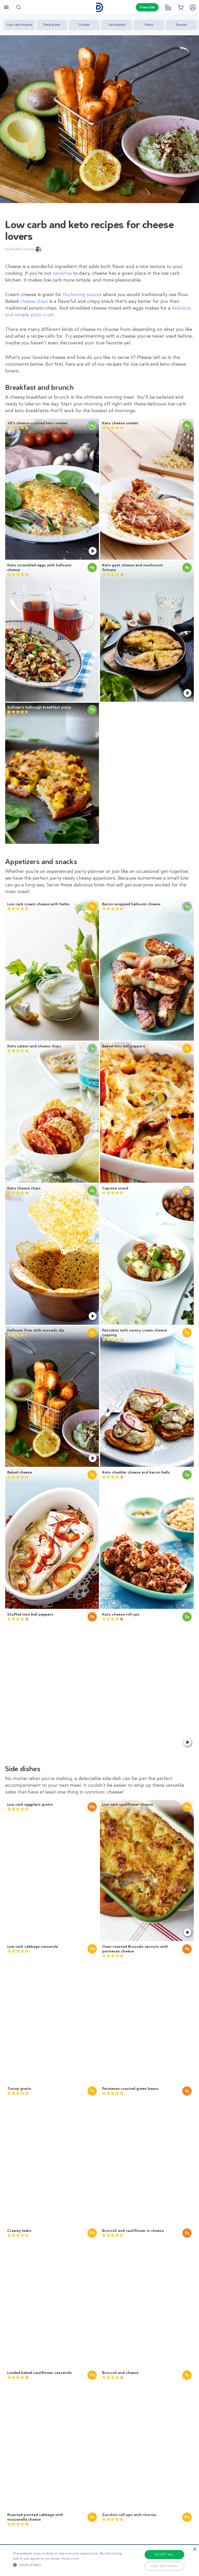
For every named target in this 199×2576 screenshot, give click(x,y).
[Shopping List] (180, 7)
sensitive (62, 273)
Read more (70, 2559)
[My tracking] (168, 7)
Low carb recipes (19, 25)
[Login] (193, 7)
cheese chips (34, 301)
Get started (117, 25)
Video (149, 25)
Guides (84, 25)
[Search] (19, 7)
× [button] (194, 2549)
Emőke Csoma (22, 249)
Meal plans (52, 25)
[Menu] (6, 7)
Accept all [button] (164, 2554)
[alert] (99, 2560)
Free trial (147, 7)
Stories (182, 25)
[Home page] (99, 7)
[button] (69, 2565)
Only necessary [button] (165, 2566)
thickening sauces (82, 295)
